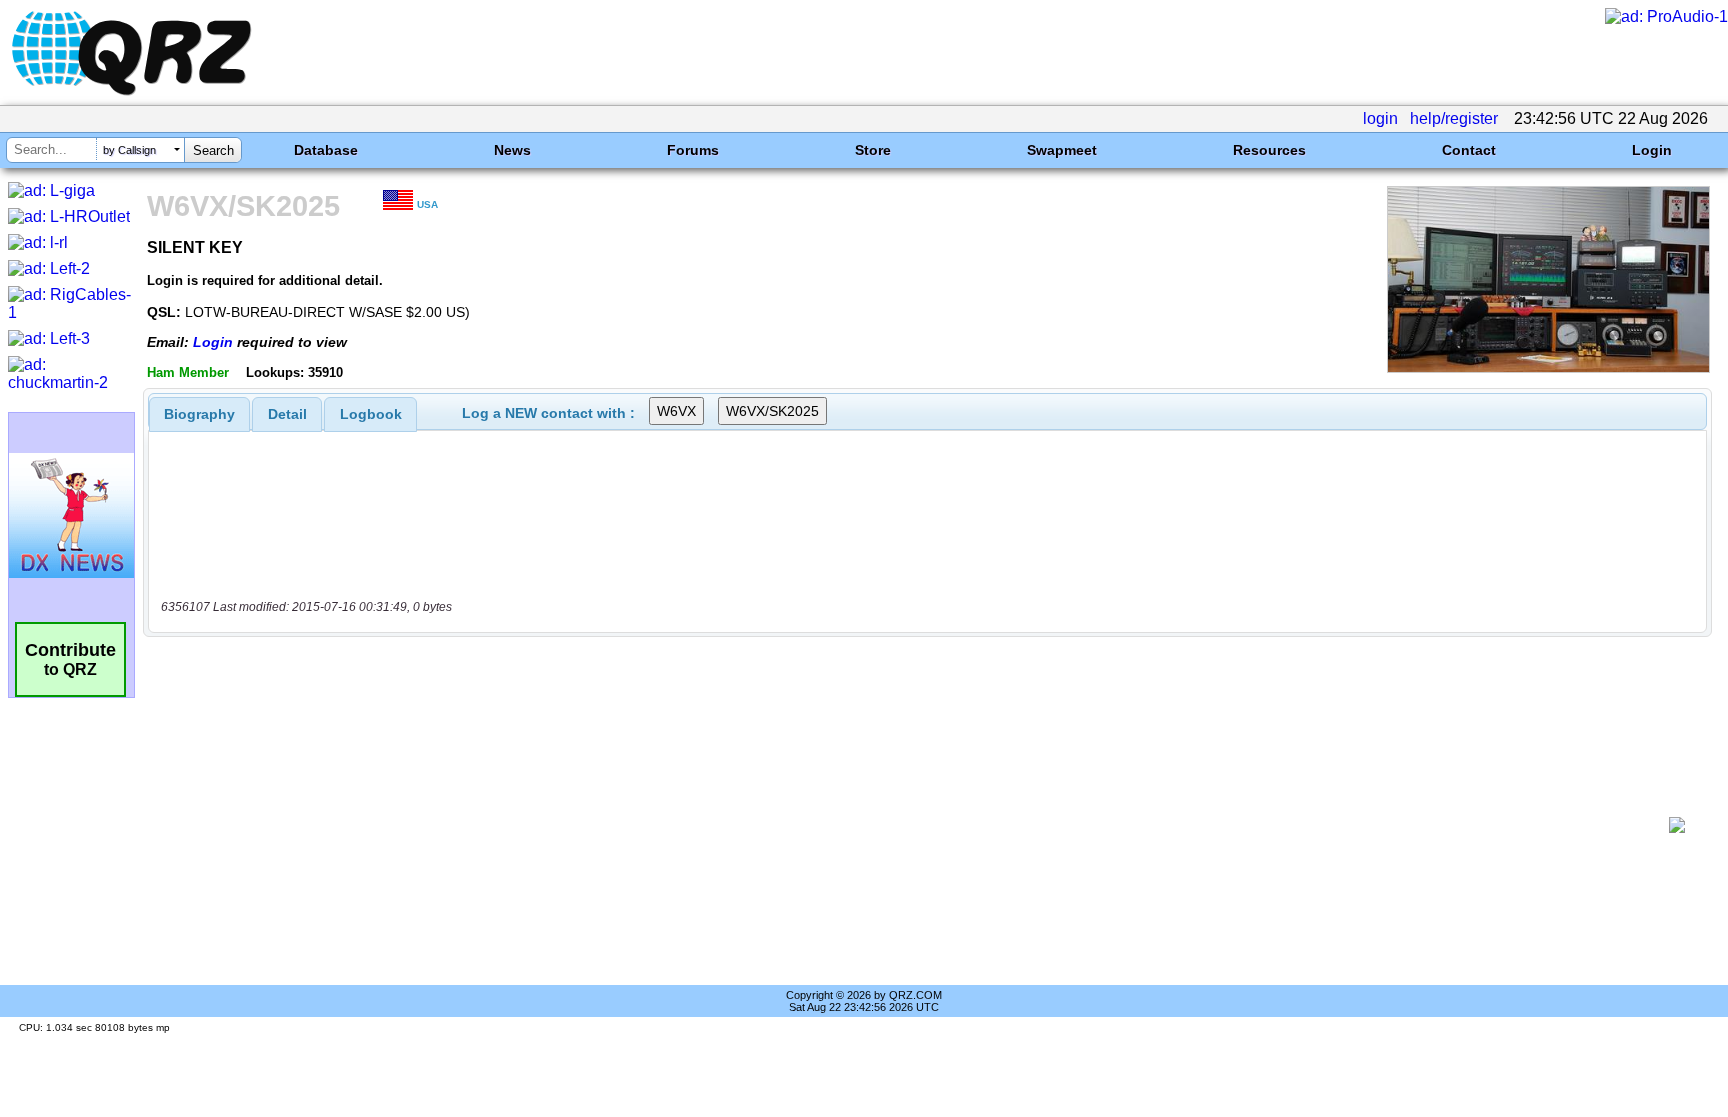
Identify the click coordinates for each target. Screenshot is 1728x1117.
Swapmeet (1062, 150)
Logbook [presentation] (371, 414)
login (1380, 118)
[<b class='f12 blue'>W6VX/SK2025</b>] (1548, 367)
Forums (693, 150)
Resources (1269, 150)
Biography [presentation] (199, 414)
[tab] (199, 414)
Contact (1469, 150)
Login (1652, 150)
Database (326, 150)
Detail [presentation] (287, 414)
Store (873, 150)
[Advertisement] (909, 825)
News (512, 150)
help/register (1454, 118)
